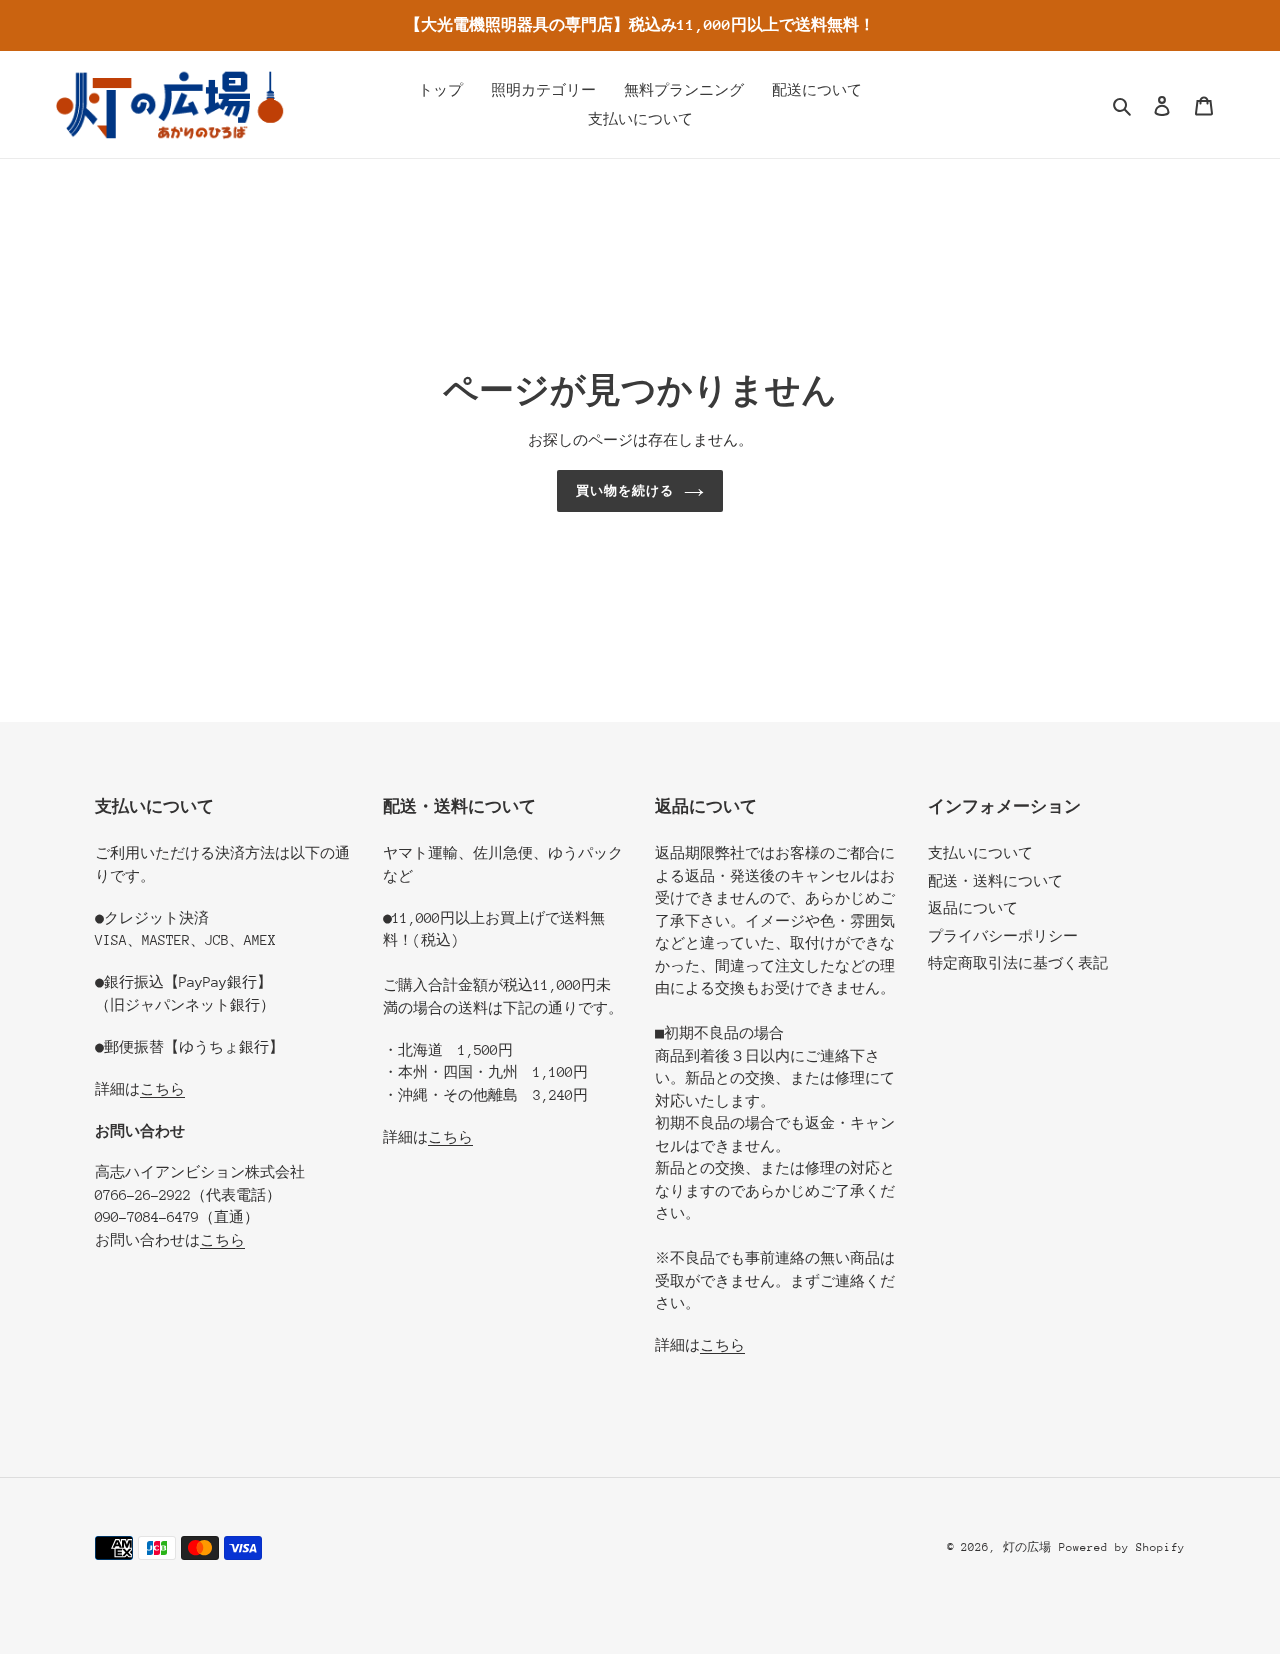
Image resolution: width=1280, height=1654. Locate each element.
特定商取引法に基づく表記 (1018, 963)
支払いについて (980, 853)
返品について (973, 908)
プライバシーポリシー (1003, 936)
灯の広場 (1027, 1547)
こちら (162, 1089)
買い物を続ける (625, 490)
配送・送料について (995, 881)
